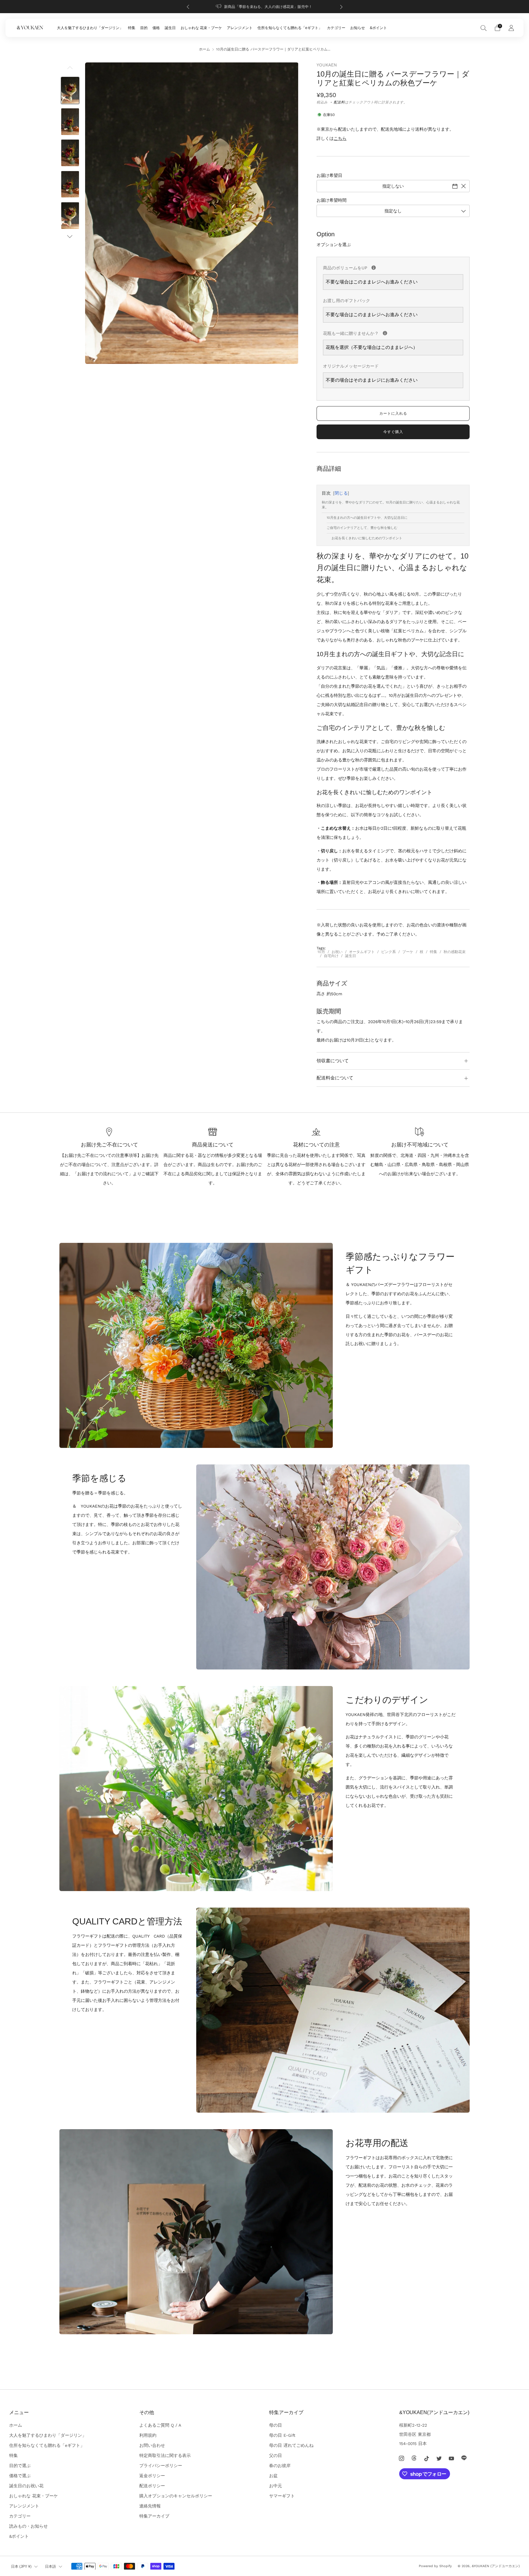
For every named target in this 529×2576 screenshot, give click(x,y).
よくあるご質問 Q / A (160, 2425)
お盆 (273, 2476)
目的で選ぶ (20, 2466)
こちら (340, 138)
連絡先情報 (150, 2506)
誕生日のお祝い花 (26, 2486)
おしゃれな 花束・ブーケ (201, 28)
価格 (156, 28)
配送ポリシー (152, 2486)
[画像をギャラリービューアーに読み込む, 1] (70, 90)
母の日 (276, 2425)
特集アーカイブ (154, 2516)
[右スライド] (70, 236)
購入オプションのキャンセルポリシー (176, 2496)
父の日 (276, 2455)
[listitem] (265, 7)
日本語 (51, 2567)
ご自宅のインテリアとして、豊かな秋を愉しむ (362, 528)
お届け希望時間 (332, 200)
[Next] (341, 7)
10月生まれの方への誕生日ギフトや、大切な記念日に (367, 518)
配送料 (339, 102)
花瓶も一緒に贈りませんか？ (393, 332)
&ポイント (378, 28)
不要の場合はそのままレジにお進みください (372, 380)
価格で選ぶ (20, 2476)
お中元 (276, 2486)
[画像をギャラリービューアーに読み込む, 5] (70, 216)
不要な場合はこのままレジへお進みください (372, 282)
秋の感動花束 (455, 952)
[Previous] (188, 7)
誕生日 (170, 28)
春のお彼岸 (280, 2466)
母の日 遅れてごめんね (291, 2445)
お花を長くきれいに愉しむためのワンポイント (367, 538)
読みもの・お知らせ (28, 2526)
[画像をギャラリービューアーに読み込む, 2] (70, 122)
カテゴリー (336, 28)
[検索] (484, 28)
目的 (144, 28)
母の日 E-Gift (282, 2435)
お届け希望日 (329, 175)
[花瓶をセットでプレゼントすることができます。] (385, 333)
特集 (132, 28)
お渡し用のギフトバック (347, 301)
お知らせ (358, 28)
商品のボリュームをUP (393, 267)
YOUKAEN (327, 65)
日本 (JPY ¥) (21, 2567)
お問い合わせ (152, 2445)
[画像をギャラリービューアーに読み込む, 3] (70, 153)
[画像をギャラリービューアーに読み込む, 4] (70, 184)
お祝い (337, 952)
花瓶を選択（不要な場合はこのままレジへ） (372, 347)
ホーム (204, 49)
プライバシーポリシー (161, 2466)
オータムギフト (362, 952)
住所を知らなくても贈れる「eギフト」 (290, 28)
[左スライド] (70, 69)
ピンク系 (388, 952)
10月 (321, 952)
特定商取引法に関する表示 (165, 2455)
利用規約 (148, 2435)
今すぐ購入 (393, 432)
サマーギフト (282, 2496)
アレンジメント (240, 28)
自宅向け (331, 956)
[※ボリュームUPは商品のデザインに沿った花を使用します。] (374, 268)
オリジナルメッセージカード (351, 366)
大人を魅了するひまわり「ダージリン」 (90, 28)
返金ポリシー (152, 2476)
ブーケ (408, 952)
